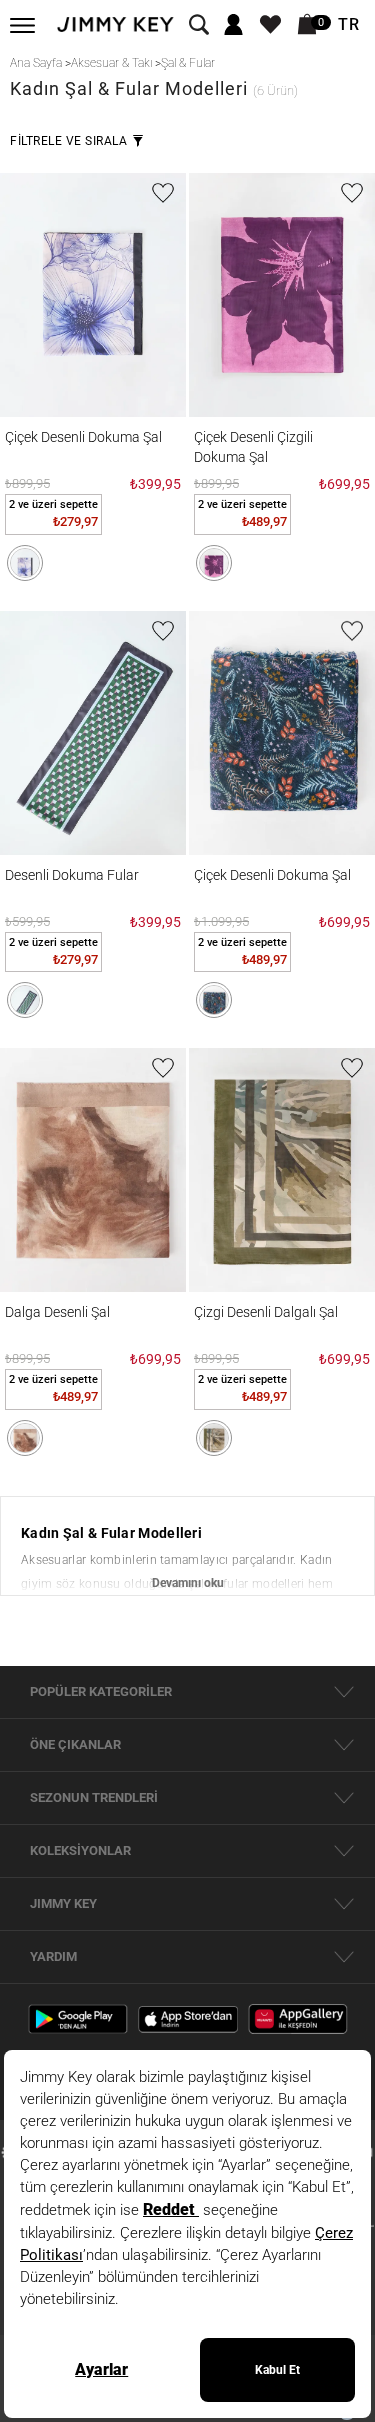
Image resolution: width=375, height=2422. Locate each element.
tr (349, 25)
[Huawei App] (298, 2018)
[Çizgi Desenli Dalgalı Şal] (282, 1170)
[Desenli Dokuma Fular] (93, 733)
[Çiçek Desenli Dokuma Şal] (93, 295)
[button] (25, 563)
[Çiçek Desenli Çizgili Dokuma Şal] (282, 295)
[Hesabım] (233, 25)
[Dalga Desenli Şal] (93, 1170)
